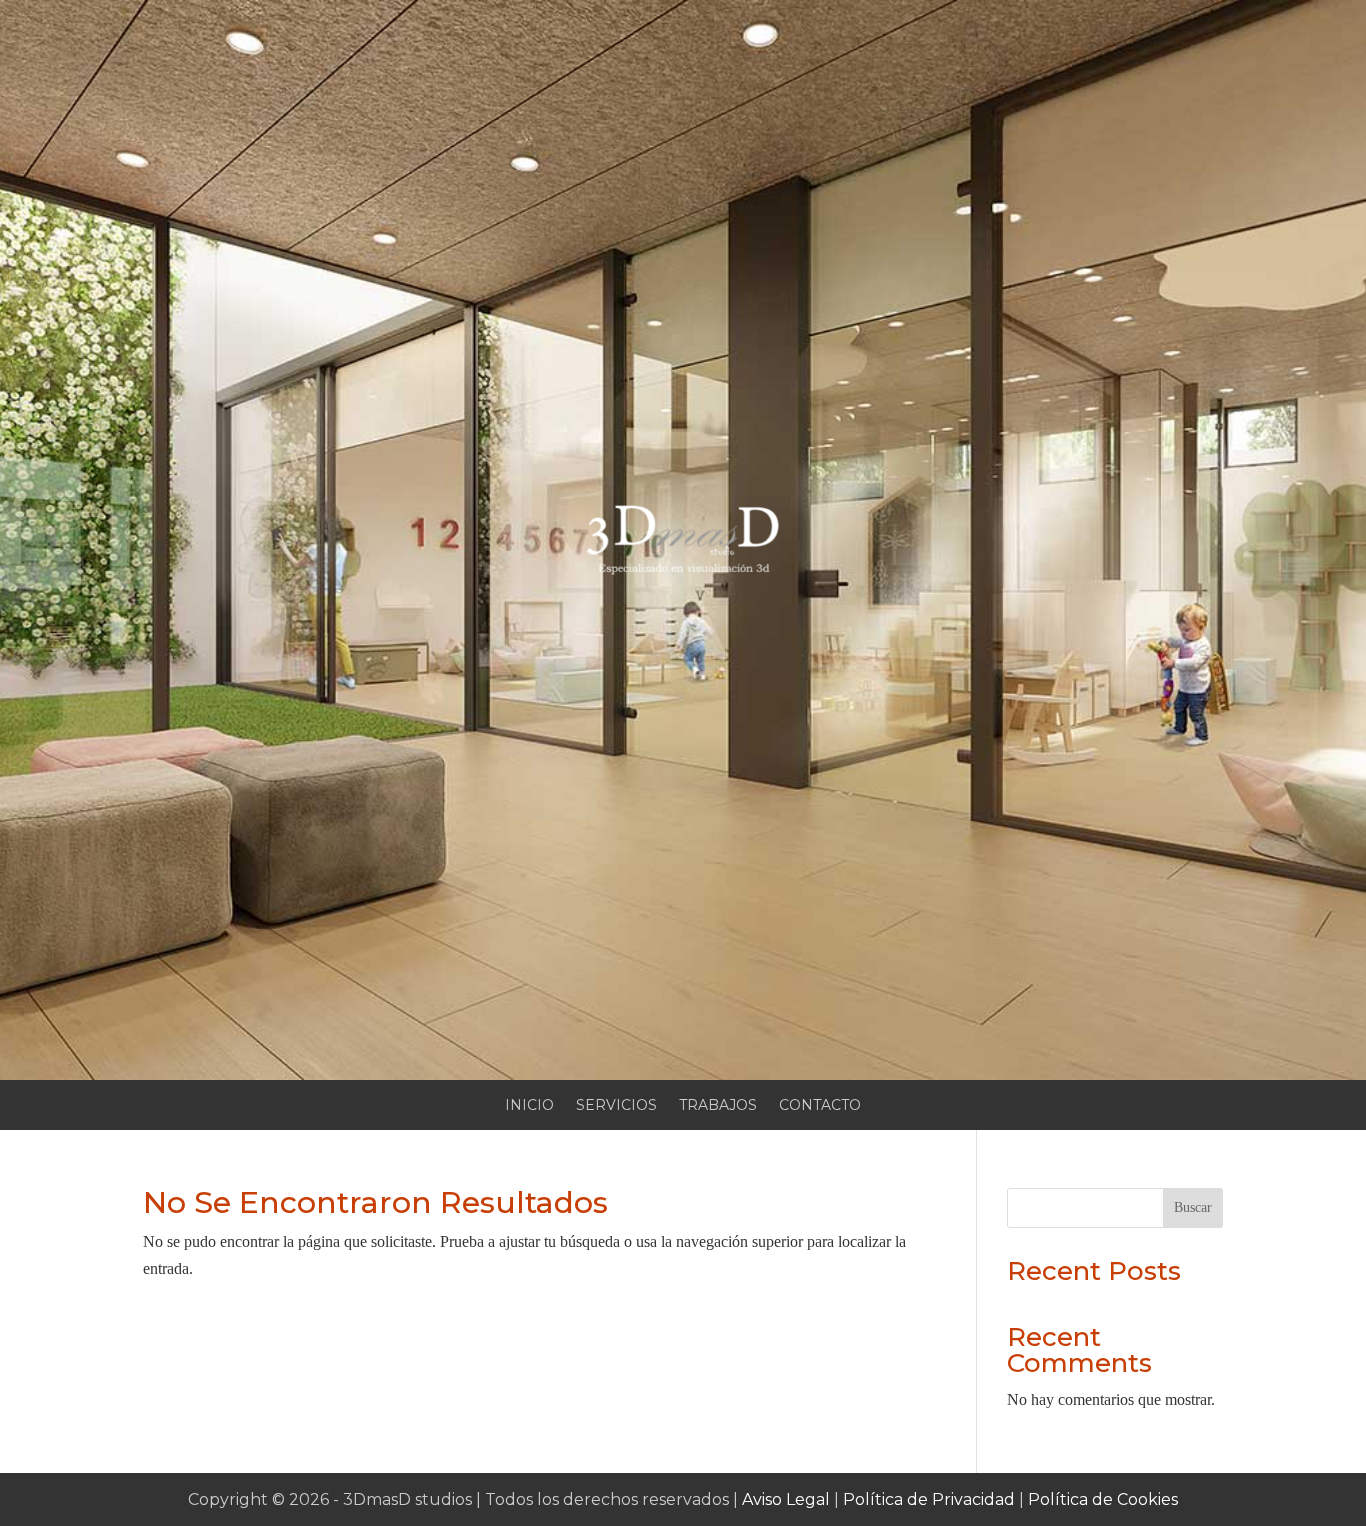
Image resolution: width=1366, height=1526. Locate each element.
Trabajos (718, 1106)
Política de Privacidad (929, 1499)
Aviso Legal (786, 1499)
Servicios (616, 1106)
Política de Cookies (1103, 1499)
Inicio (529, 1106)
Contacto (820, 1106)
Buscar (1193, 1207)
